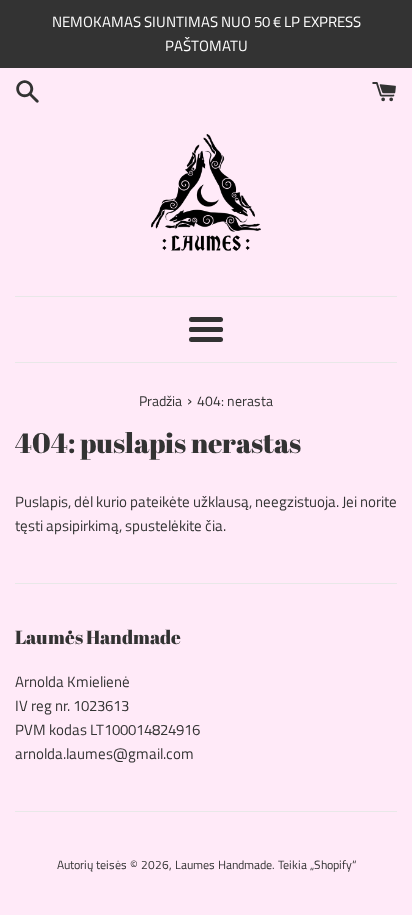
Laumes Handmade (223, 864)
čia (214, 525)
